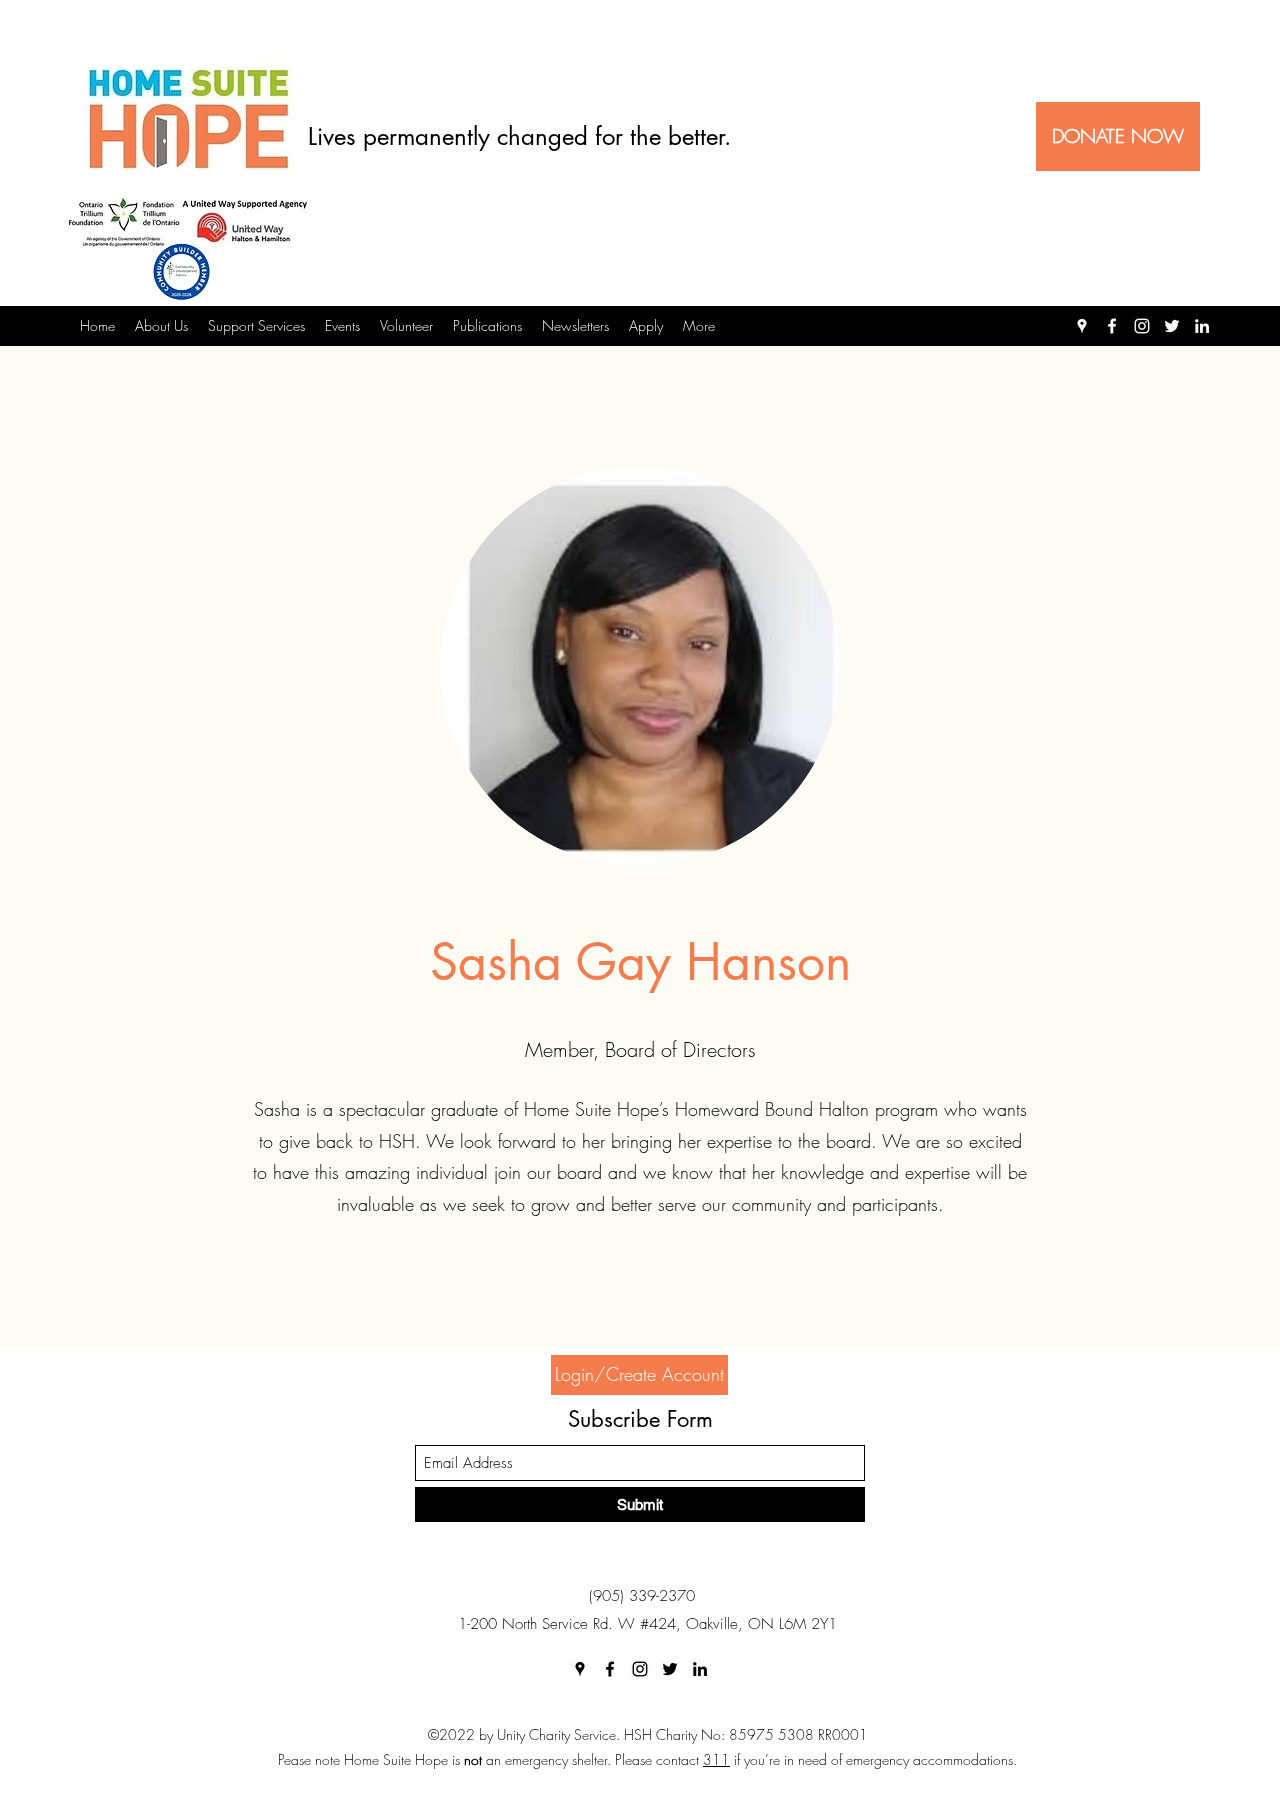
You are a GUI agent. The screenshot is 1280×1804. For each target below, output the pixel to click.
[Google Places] (1082, 326)
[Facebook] (1112, 326)
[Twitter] (1172, 326)
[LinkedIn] (1202, 326)
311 (716, 1759)
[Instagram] (1142, 326)
